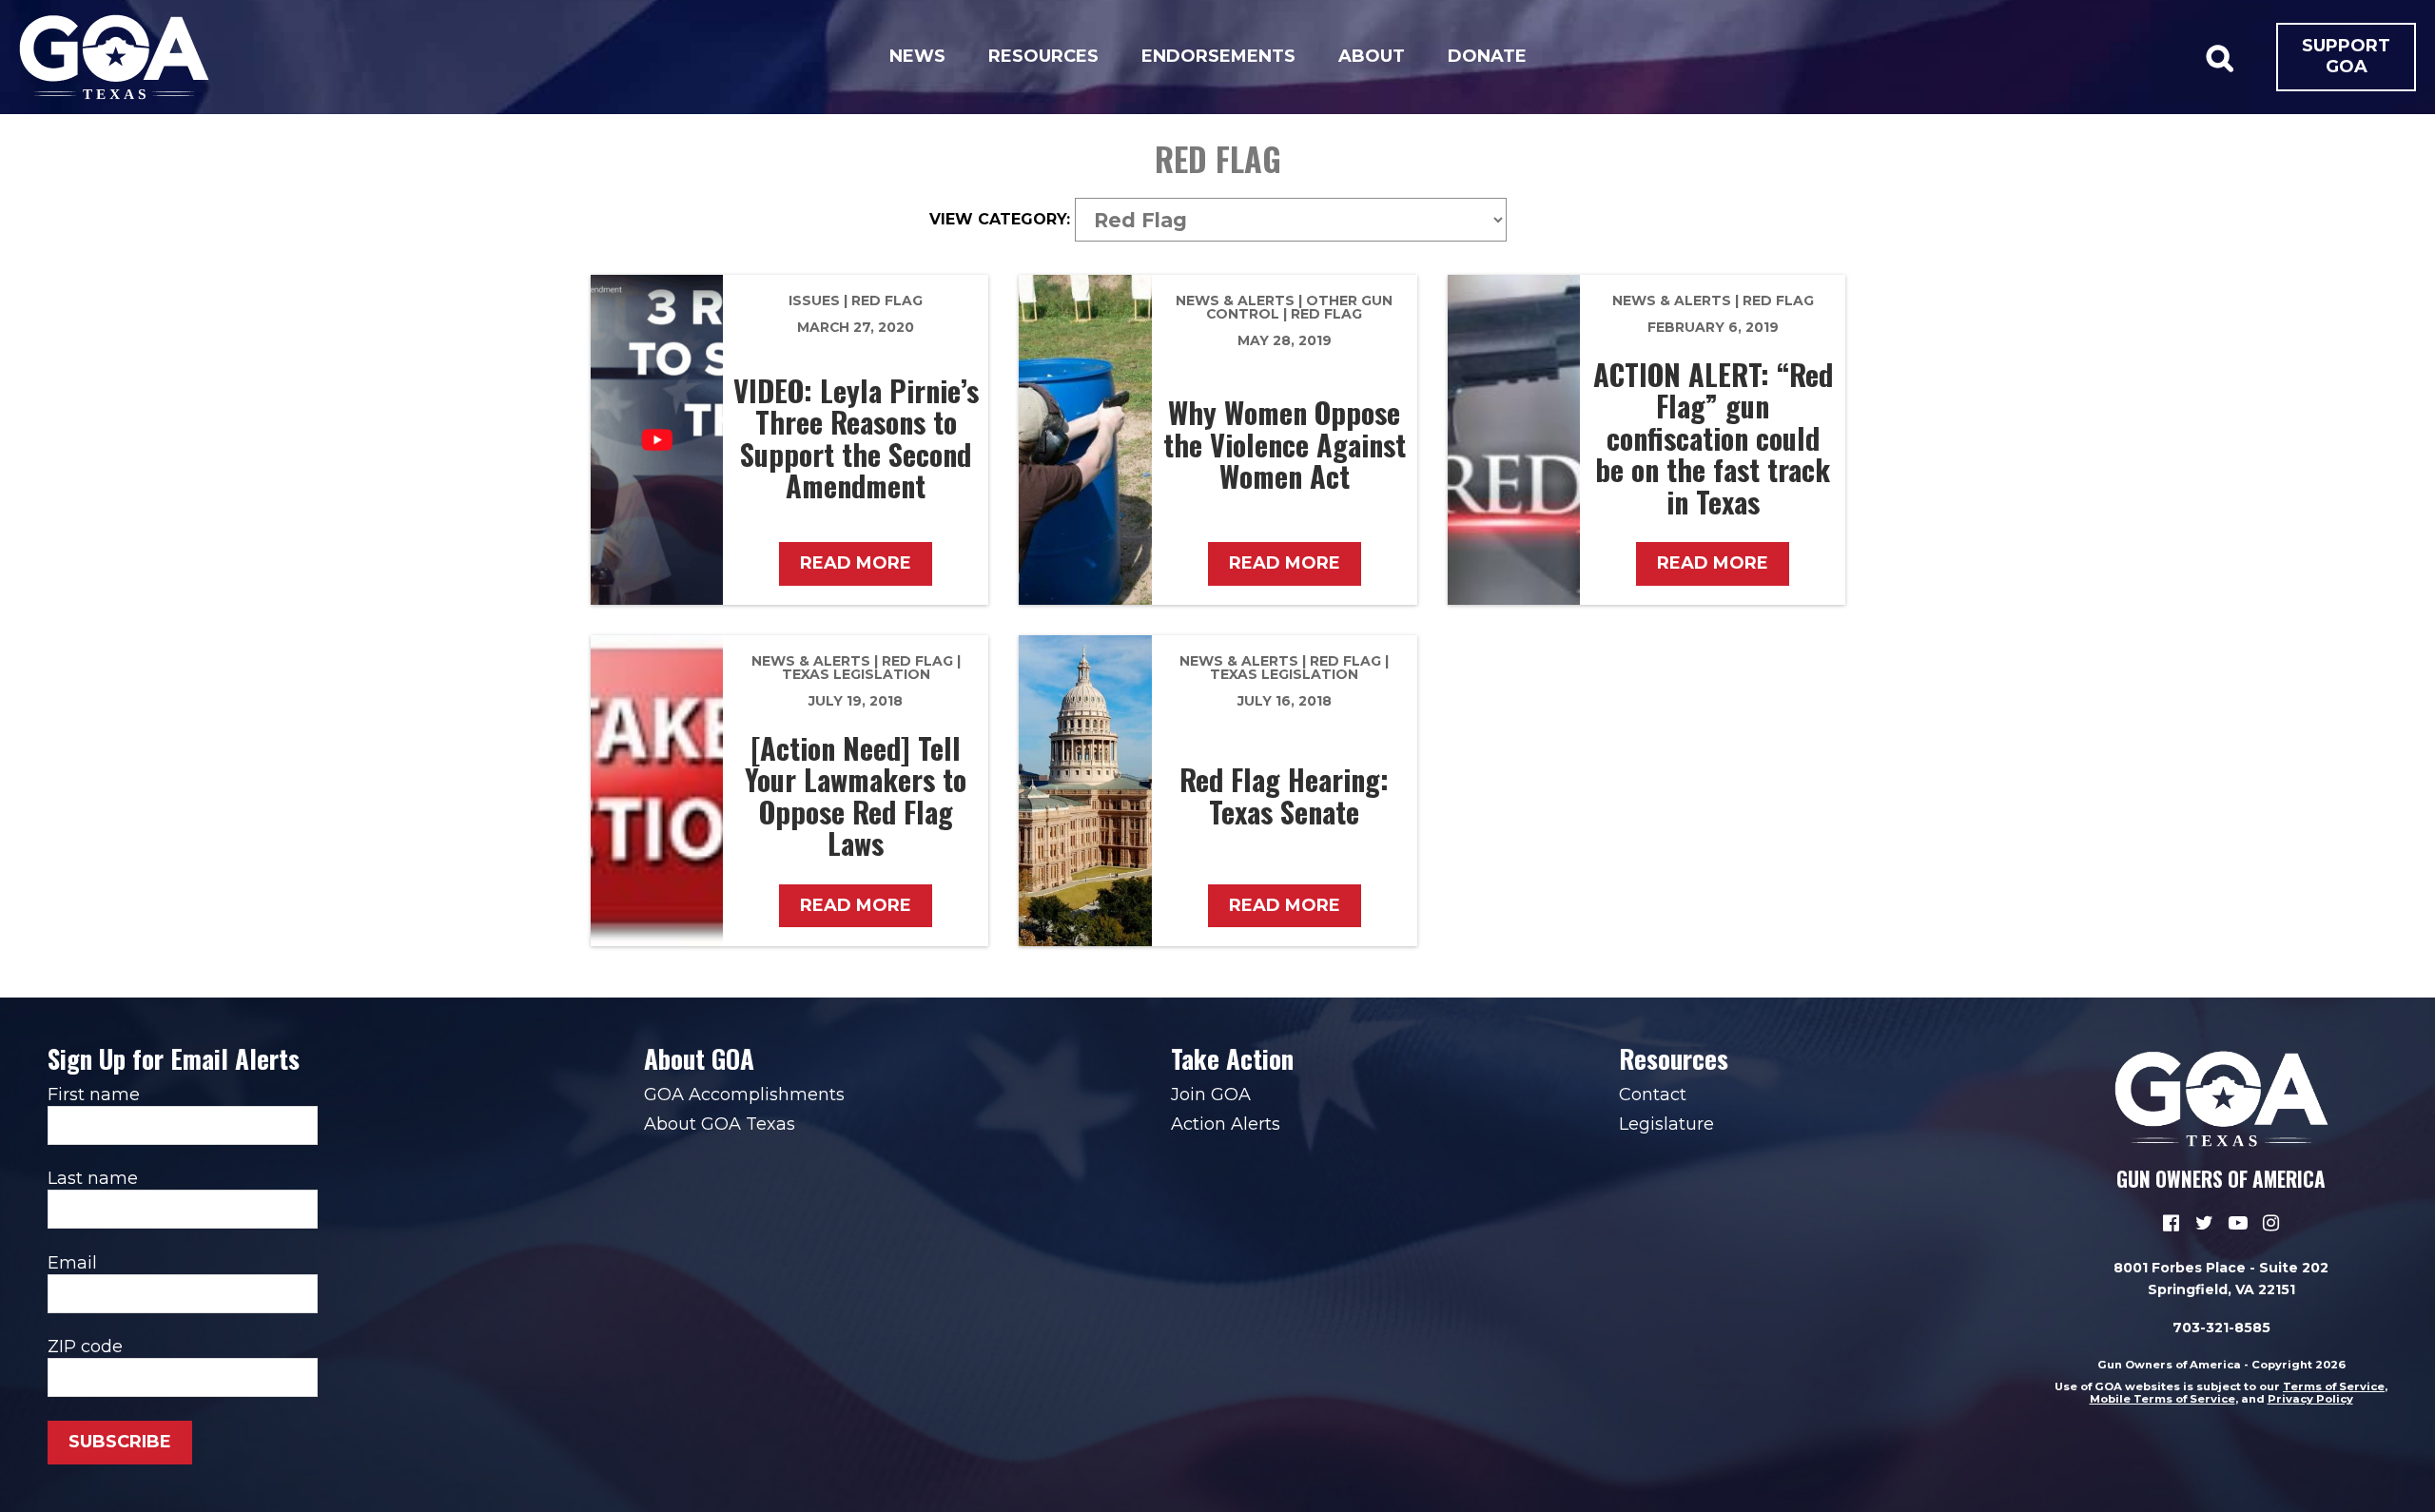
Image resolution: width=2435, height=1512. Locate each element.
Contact (1653, 1095)
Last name (93, 1178)
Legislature (1666, 1124)
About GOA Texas (720, 1124)
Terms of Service (2334, 1386)
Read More (856, 563)
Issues (814, 300)
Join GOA (1211, 1095)
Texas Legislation (856, 674)
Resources (1043, 56)
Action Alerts (1226, 1124)
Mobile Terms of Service (2162, 1399)
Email (72, 1263)
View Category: (1000, 220)
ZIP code (85, 1347)
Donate (1487, 56)
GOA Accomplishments (744, 1095)
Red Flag (887, 300)
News (917, 56)
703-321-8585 (2221, 1328)
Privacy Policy (2310, 1399)
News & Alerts (1235, 300)
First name (94, 1095)
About (1372, 56)
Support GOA (2346, 56)
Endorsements (1218, 56)
